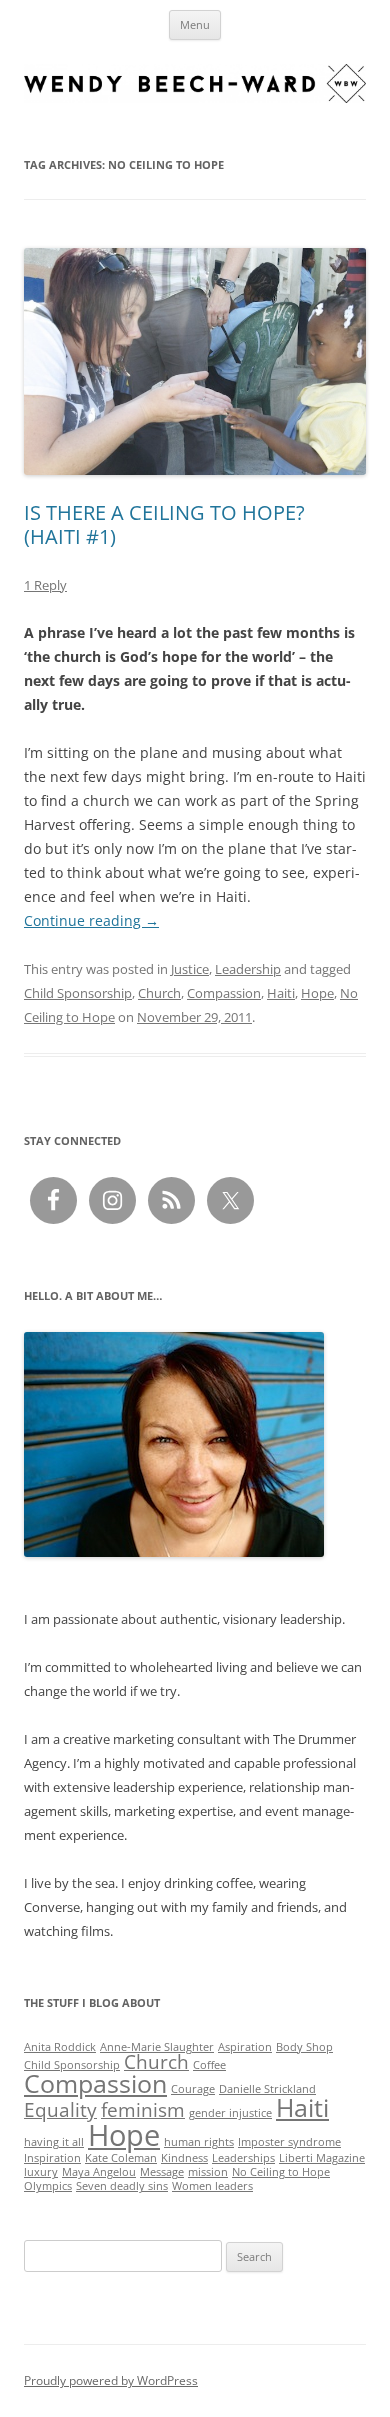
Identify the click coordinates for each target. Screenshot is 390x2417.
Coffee (209, 2065)
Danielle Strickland (267, 2089)
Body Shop (304, 2047)
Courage (193, 2089)
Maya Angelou (99, 2172)
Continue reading (91, 920)
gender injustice (230, 2113)
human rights (199, 2142)
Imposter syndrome (289, 2142)
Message (162, 2172)
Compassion (224, 993)
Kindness (184, 2158)
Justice (190, 969)
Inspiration (52, 2158)
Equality (60, 2110)
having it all (54, 2142)
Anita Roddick (60, 2047)
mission (208, 2172)
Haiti (281, 993)
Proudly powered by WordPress (111, 2380)
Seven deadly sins (122, 2186)
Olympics (48, 2186)
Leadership (248, 969)
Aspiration (245, 2047)
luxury (41, 2172)
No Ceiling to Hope (281, 2172)
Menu (195, 24)
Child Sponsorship (78, 993)
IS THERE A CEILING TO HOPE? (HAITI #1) (164, 524)
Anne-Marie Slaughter (157, 2047)
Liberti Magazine (322, 2158)
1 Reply (45, 585)
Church (159, 993)
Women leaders (212, 2186)
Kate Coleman (121, 2158)
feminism (143, 2110)
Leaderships (243, 2158)
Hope (317, 993)
